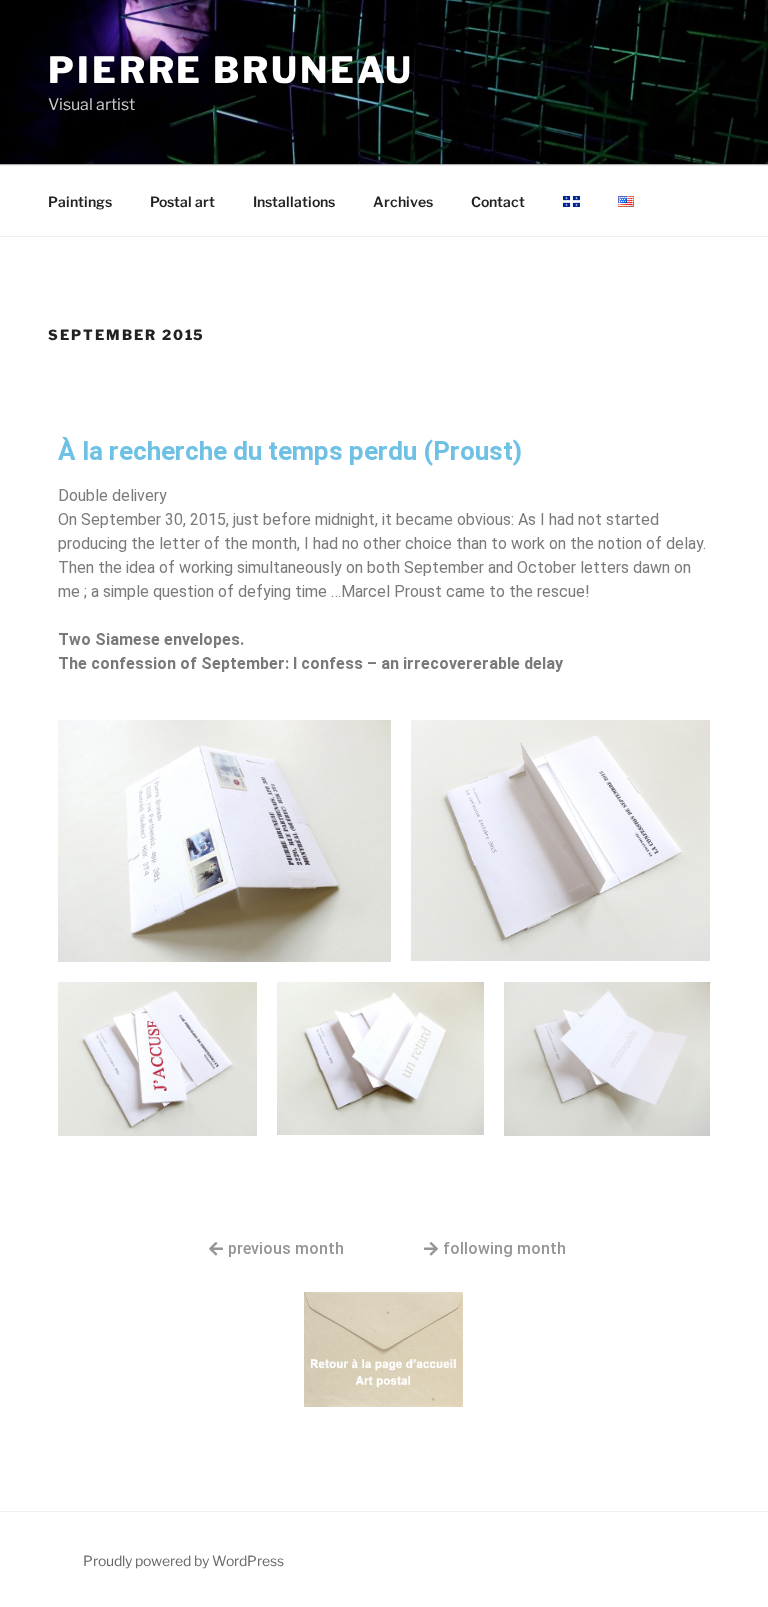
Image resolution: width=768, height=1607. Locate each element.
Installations (294, 201)
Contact (498, 201)
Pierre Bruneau (231, 70)
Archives (403, 201)
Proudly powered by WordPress (183, 1560)
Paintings (80, 201)
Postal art (182, 201)
